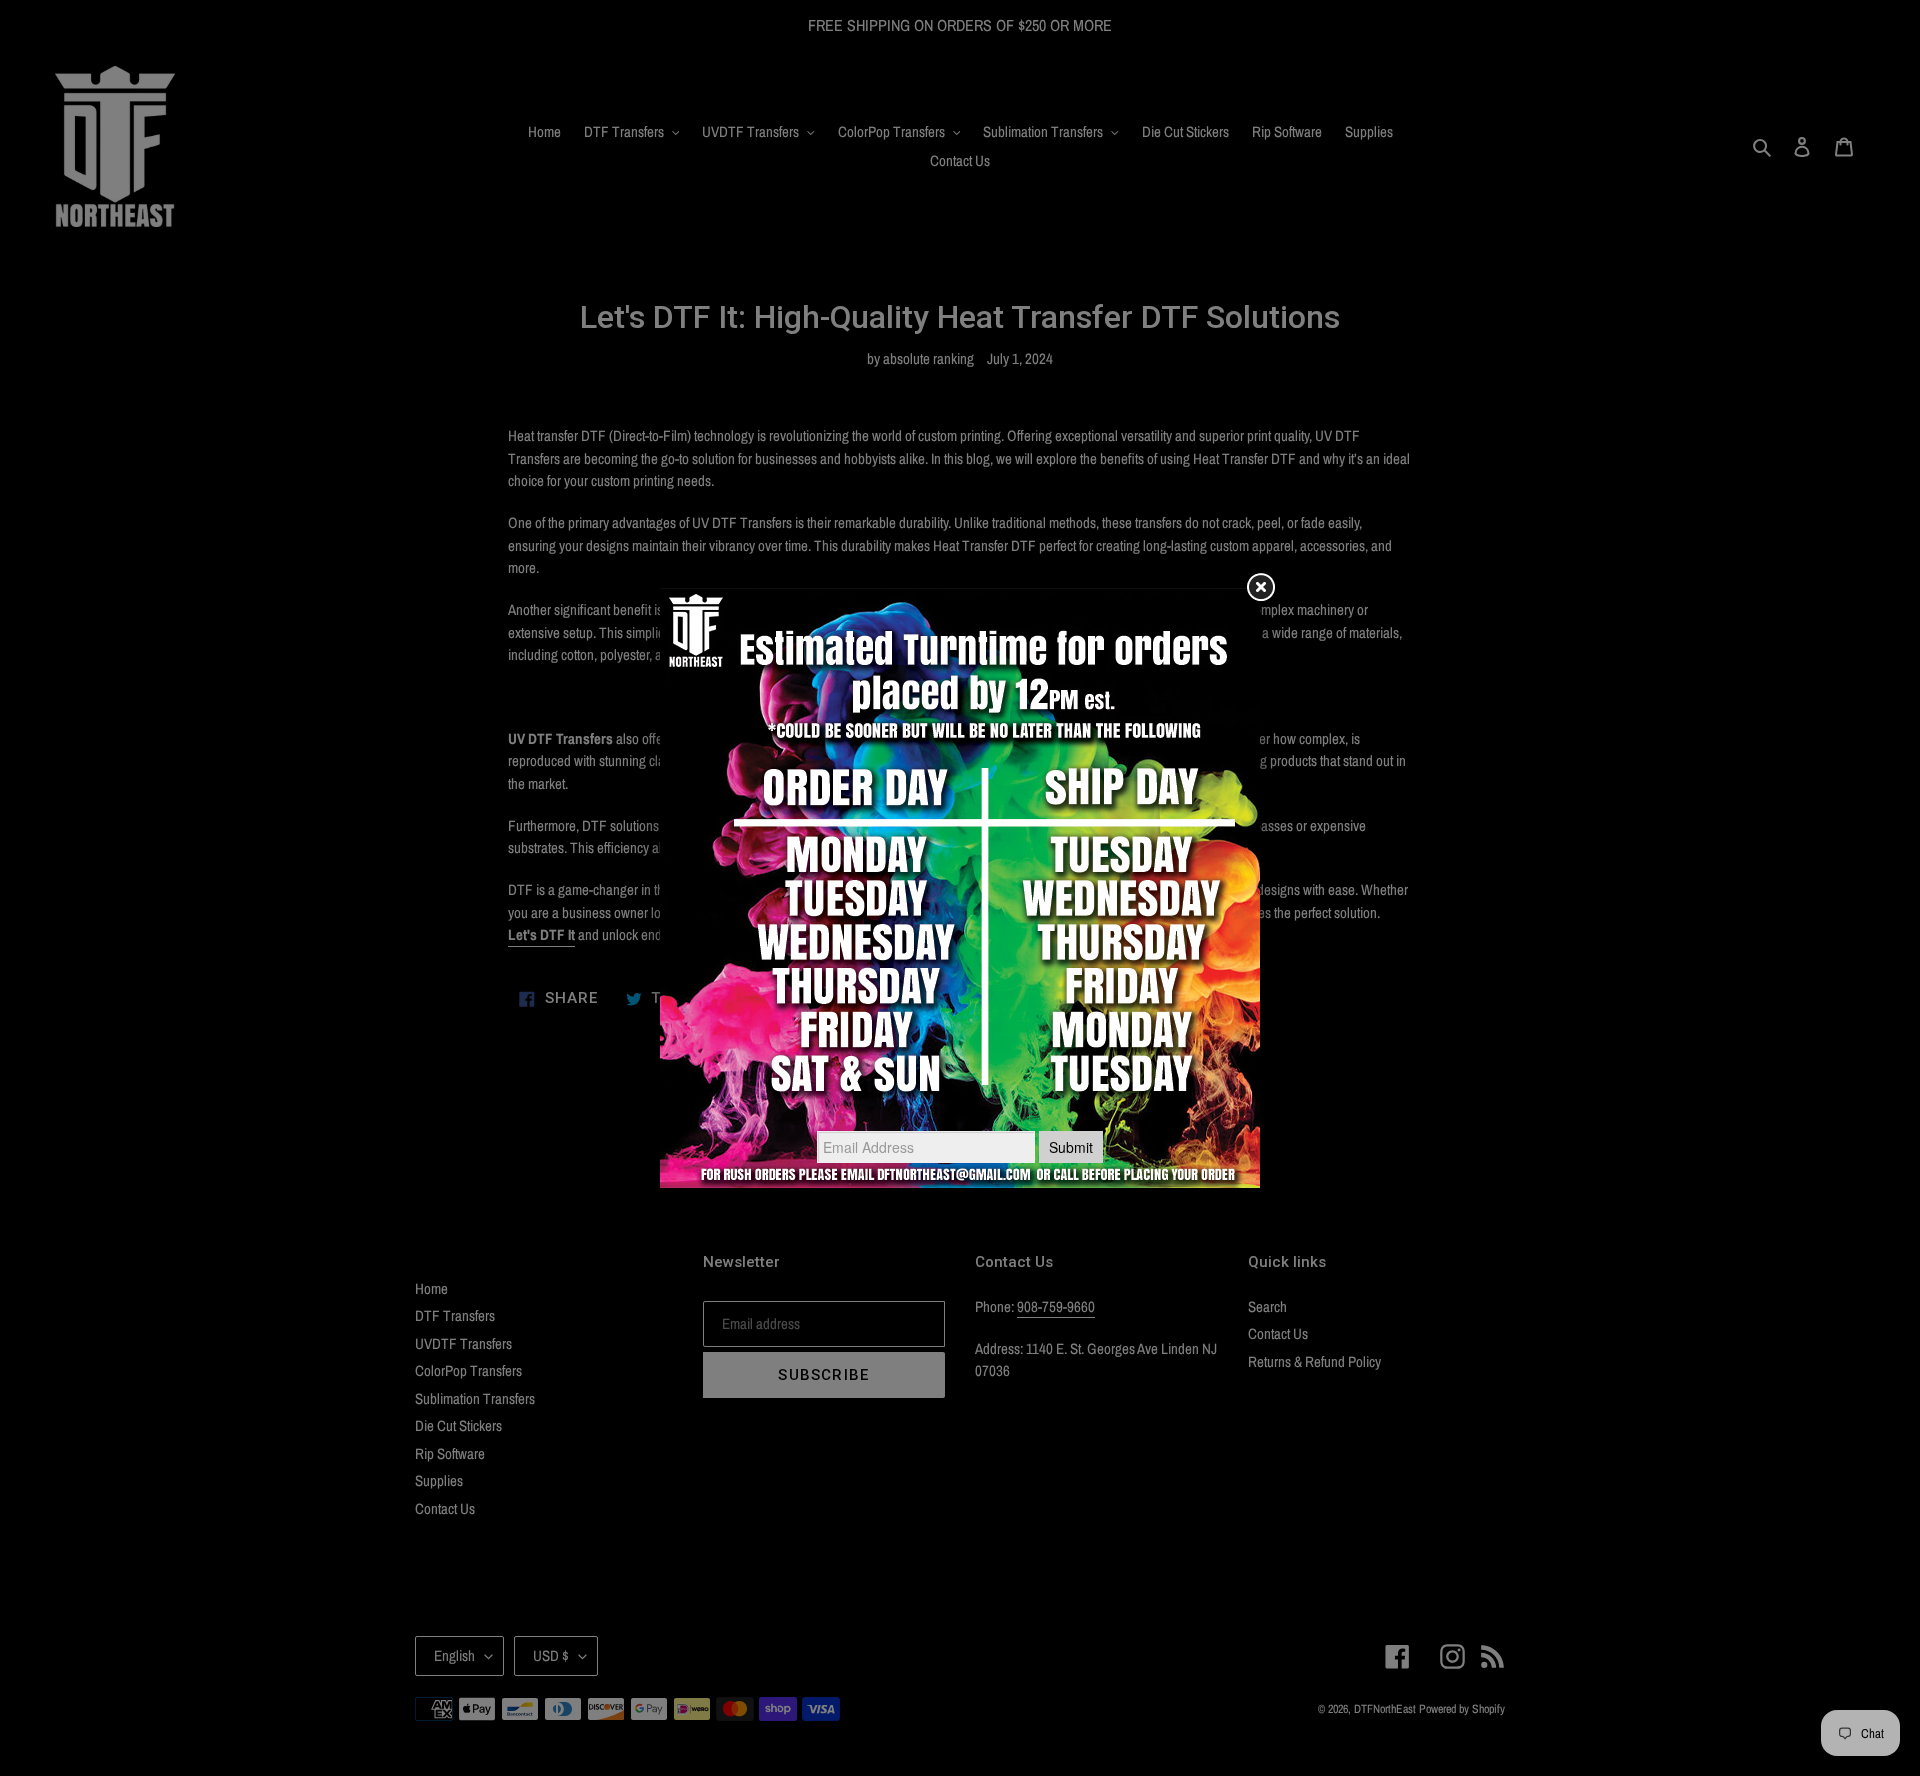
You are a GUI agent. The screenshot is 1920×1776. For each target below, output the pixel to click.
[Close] (1260, 588)
